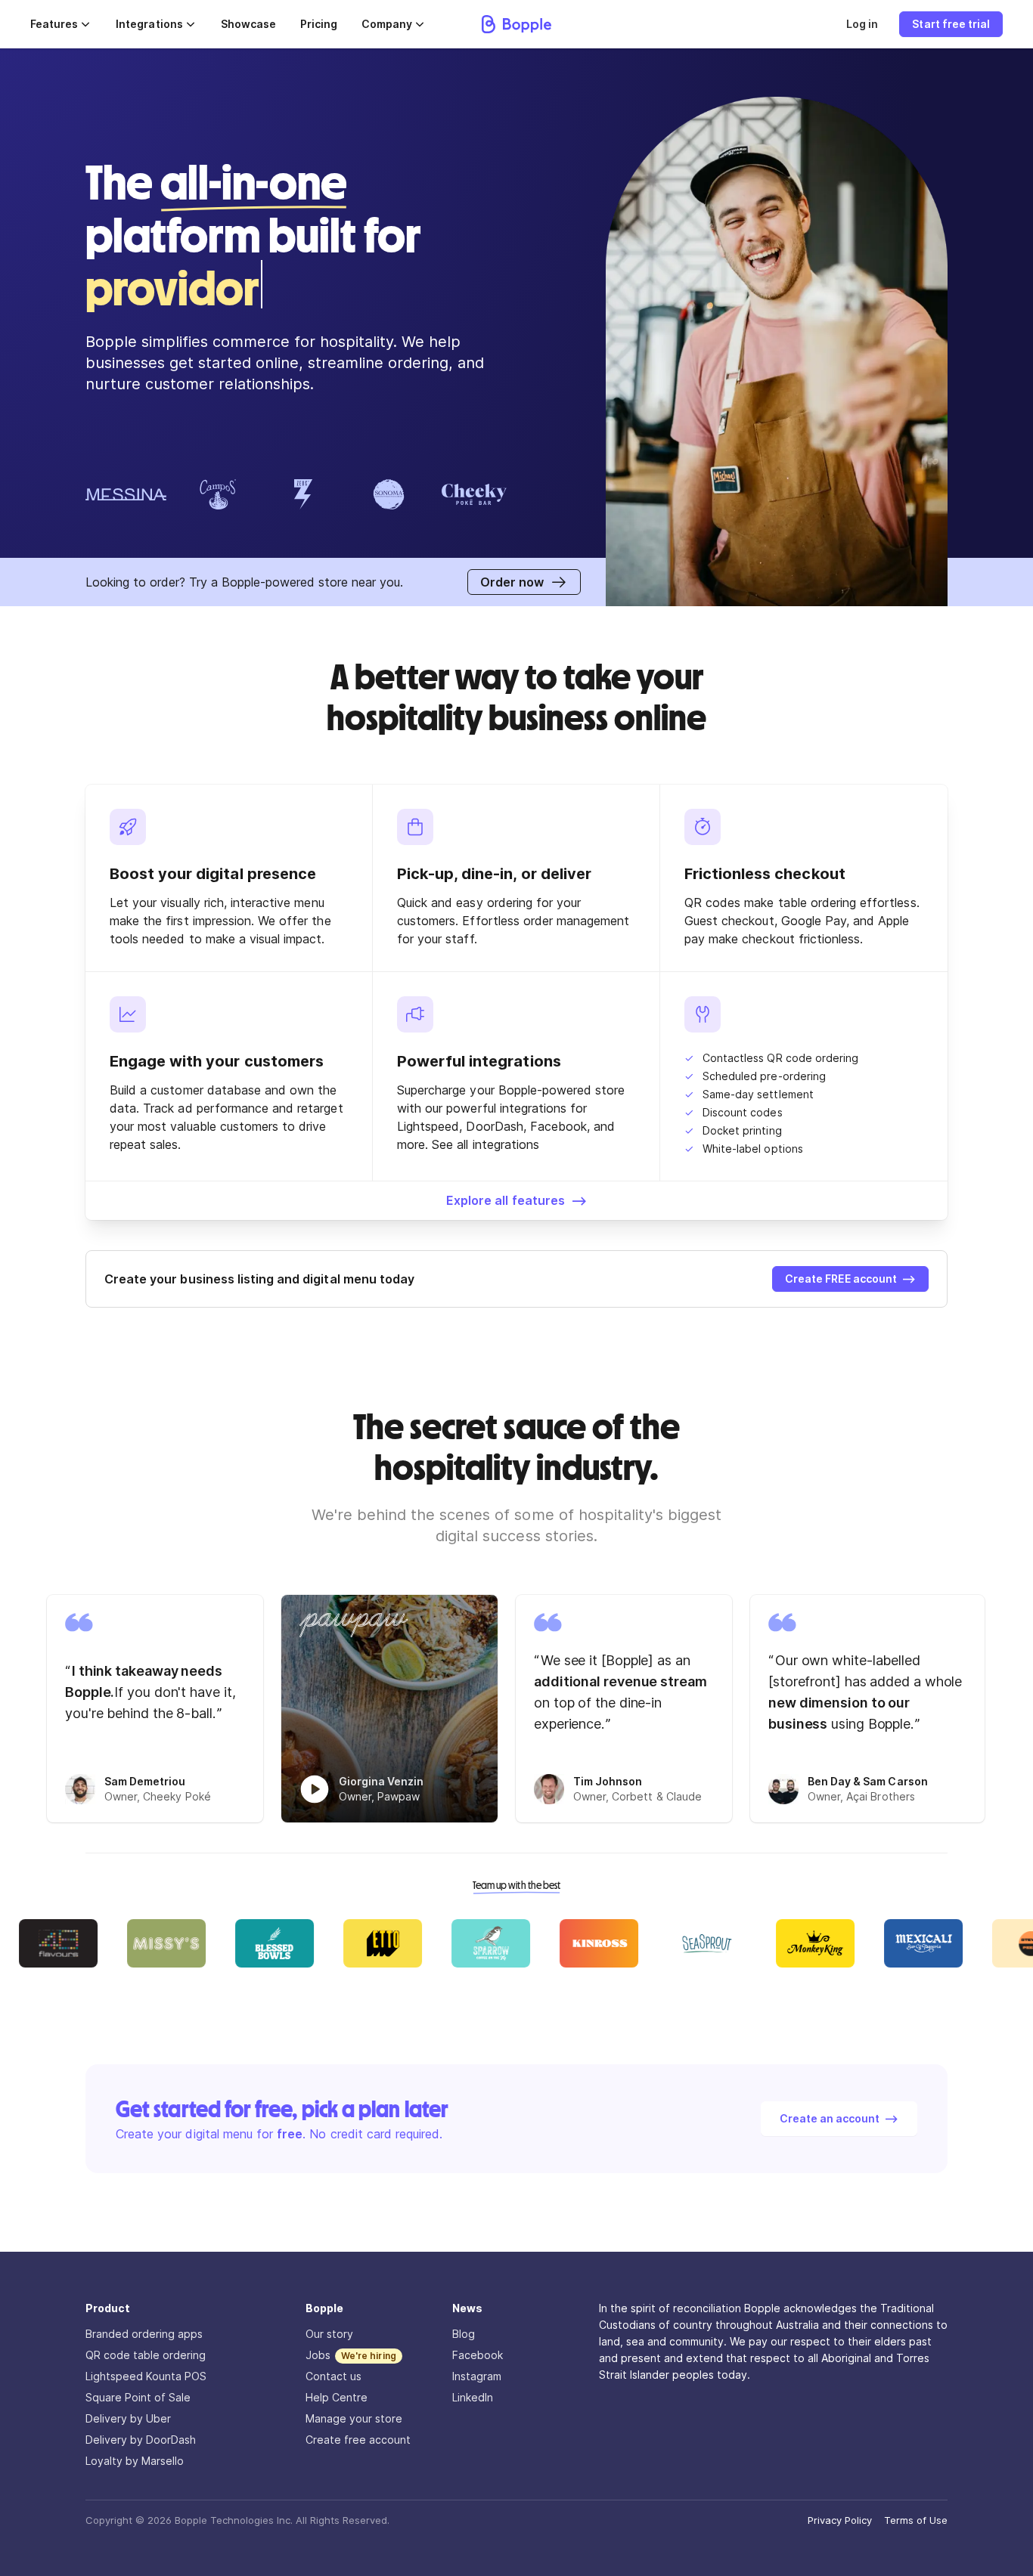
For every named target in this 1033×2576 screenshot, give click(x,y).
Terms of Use (916, 2520)
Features (54, 24)
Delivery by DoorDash (141, 2440)
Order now (512, 582)
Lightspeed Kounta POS (146, 2376)
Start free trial (951, 24)
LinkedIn (473, 2397)
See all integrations (485, 1144)
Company (387, 24)
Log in (862, 24)
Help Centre (337, 2397)
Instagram (477, 2376)
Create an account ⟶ (839, 2118)
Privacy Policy (840, 2520)
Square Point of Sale (138, 2397)
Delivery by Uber (128, 2418)
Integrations (149, 24)
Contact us (333, 2376)
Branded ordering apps (144, 2334)
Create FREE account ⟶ (850, 1279)
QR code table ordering (146, 2355)
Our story (329, 2334)
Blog (464, 2334)
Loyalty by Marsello (135, 2461)
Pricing (319, 24)
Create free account (358, 2440)
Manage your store (354, 2418)
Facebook (478, 2355)
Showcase (248, 24)
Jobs (318, 2355)
